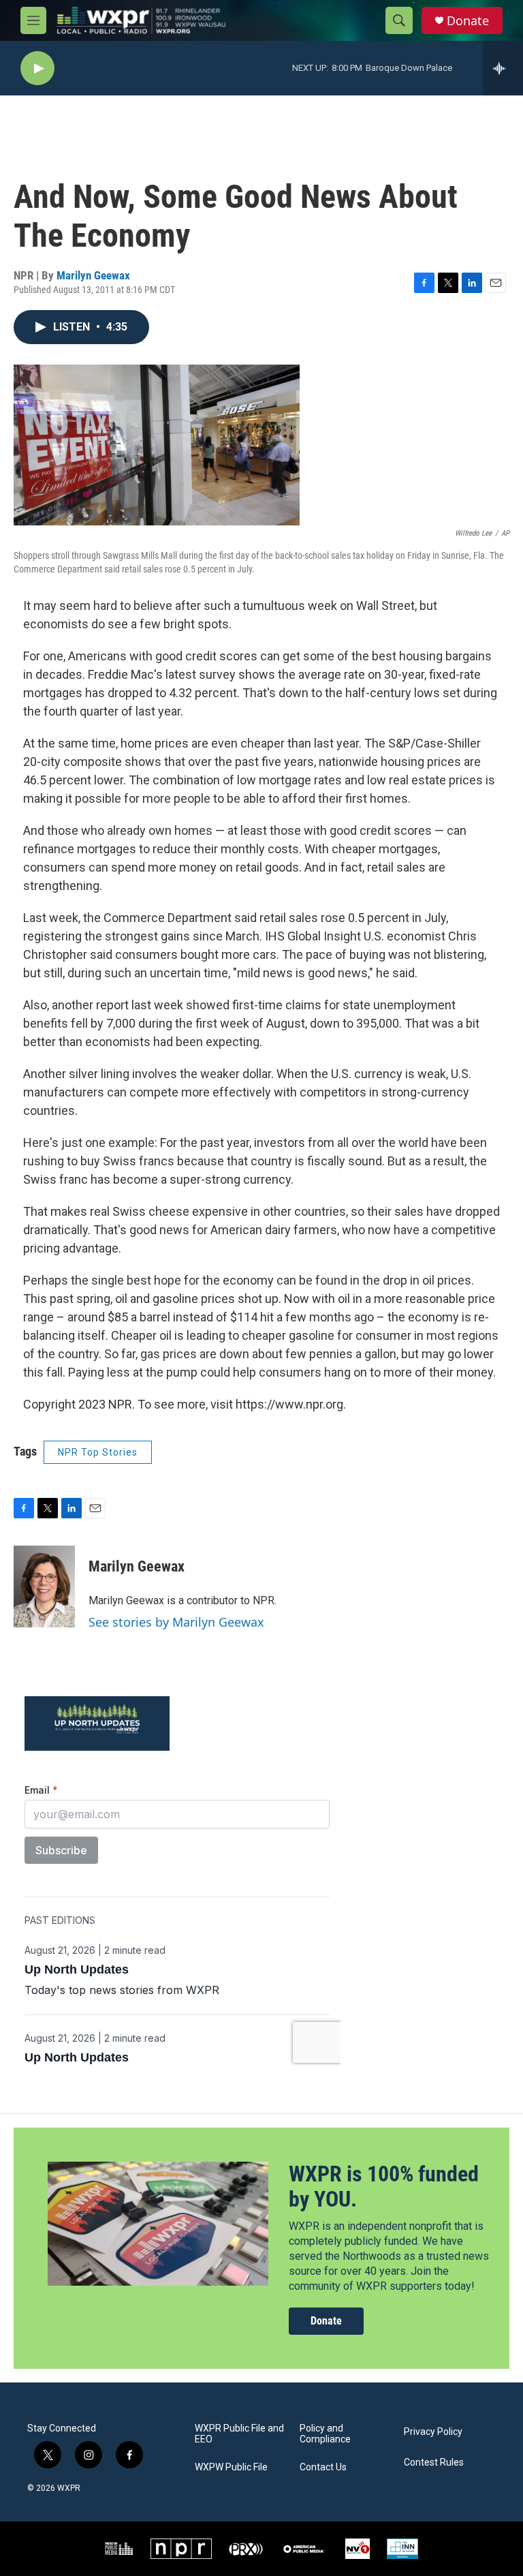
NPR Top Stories (98, 1452)
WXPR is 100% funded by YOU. (384, 2187)
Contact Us (323, 2467)
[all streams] (503, 68)
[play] (37, 68)
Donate (468, 21)
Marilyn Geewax (93, 275)
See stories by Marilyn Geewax (176, 1622)
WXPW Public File (231, 2467)
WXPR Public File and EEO (239, 2434)
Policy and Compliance (325, 2434)
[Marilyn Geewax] (44, 1586)
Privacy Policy (433, 2432)
